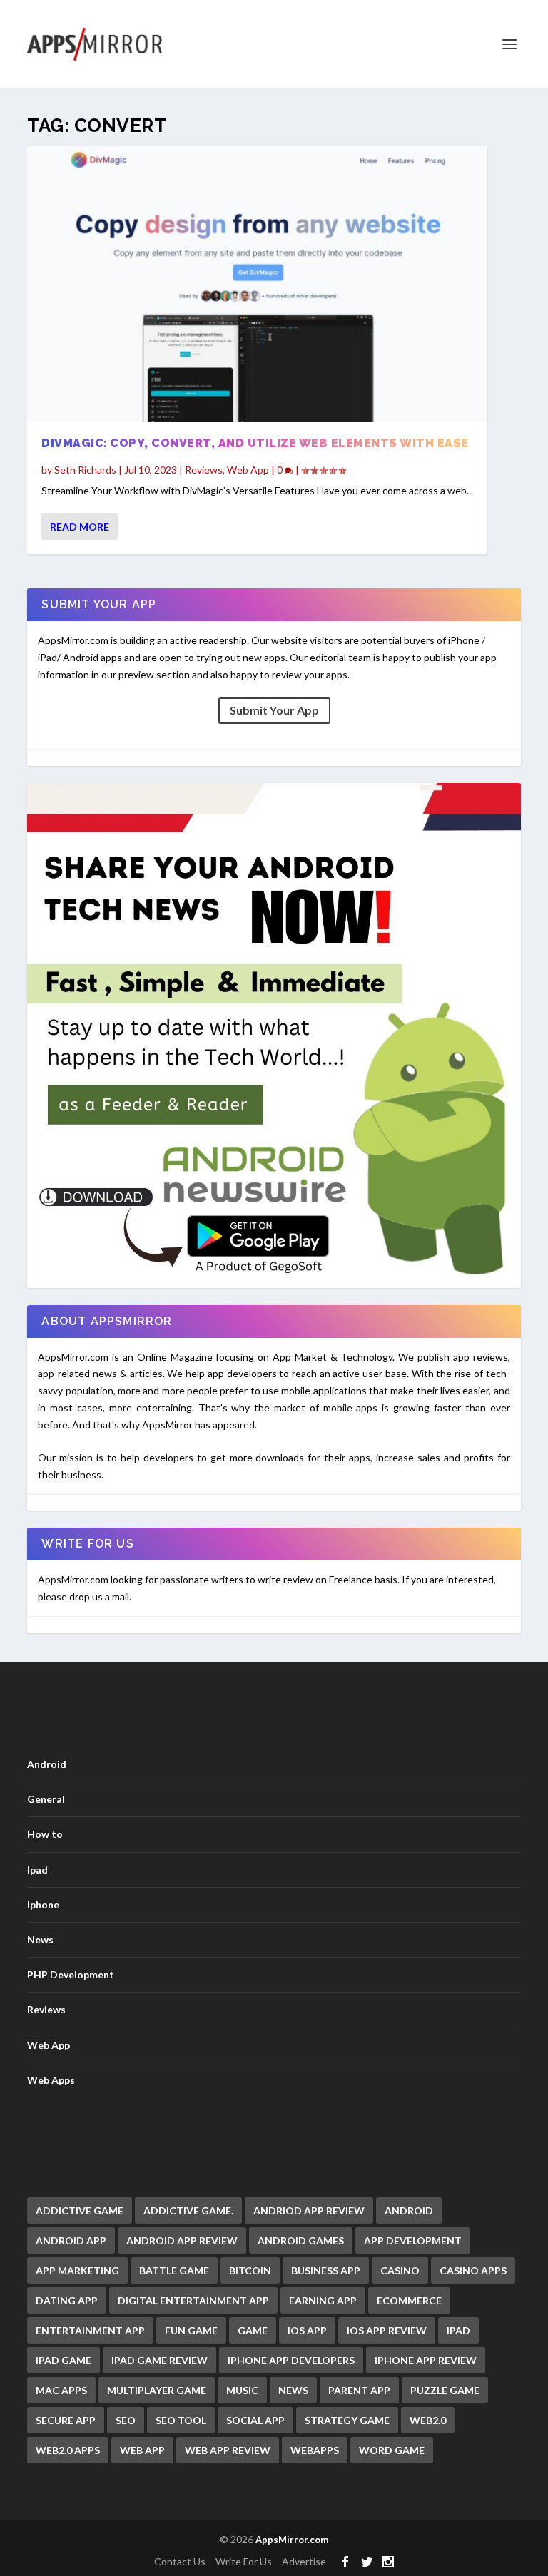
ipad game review (159, 2360)
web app (142, 2450)
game (253, 2330)
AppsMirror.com (292, 2540)
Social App (255, 2420)
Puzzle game (445, 2390)
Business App (326, 2270)
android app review (182, 2240)
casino (400, 2270)
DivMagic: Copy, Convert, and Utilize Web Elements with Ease (255, 443)
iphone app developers (291, 2360)
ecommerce (409, 2300)
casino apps (473, 2270)
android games (301, 2240)
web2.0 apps (68, 2450)
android (409, 2210)
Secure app (66, 2420)
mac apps (61, 2390)
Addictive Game (80, 2210)
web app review (228, 2450)
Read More (80, 527)
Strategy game (347, 2420)
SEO (126, 2420)
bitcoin (250, 2270)
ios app (307, 2330)
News (40, 1939)
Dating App (67, 2300)
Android (47, 1764)
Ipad (37, 1870)
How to (45, 1834)
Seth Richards (85, 470)
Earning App (323, 2300)
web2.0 (428, 2420)
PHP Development (71, 1974)
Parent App (359, 2390)
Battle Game (174, 2270)
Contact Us (180, 2561)
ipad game (64, 2360)
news (293, 2390)
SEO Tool (181, 2420)
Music (242, 2390)
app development (413, 2240)
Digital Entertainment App (193, 2300)
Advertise (304, 2561)
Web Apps (51, 2080)
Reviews (204, 470)
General (46, 1799)
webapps (315, 2450)
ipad (458, 2330)
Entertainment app (90, 2330)
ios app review (387, 2330)
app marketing (77, 2270)
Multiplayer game (157, 2390)
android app (71, 2240)
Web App (248, 470)
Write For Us (244, 2561)
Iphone (43, 1905)
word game (392, 2450)
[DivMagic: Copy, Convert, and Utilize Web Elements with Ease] (257, 284)
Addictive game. (188, 2210)
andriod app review (309, 2210)
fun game (191, 2330)
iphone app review (426, 2360)
